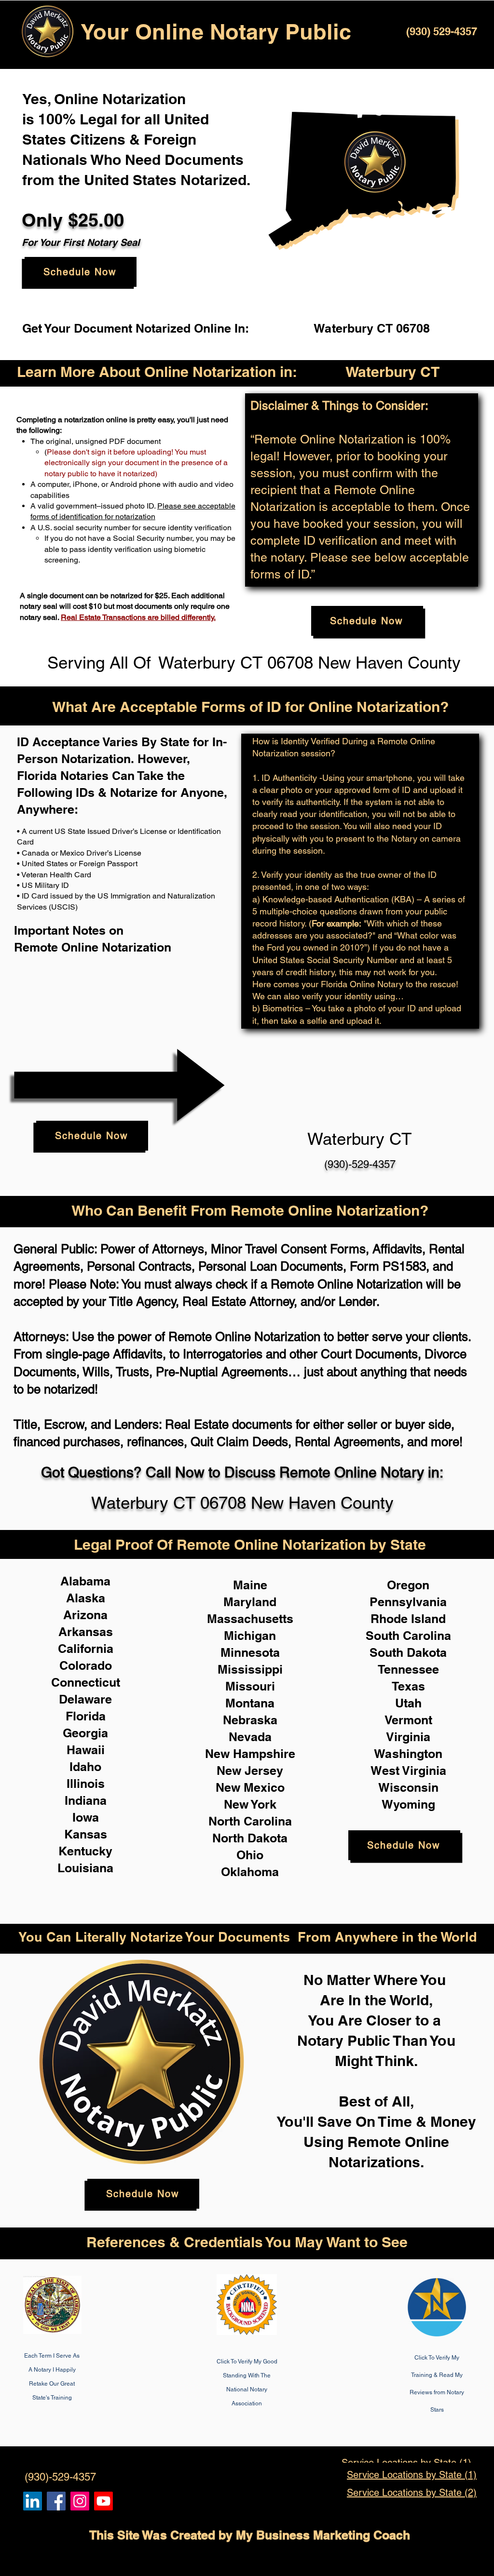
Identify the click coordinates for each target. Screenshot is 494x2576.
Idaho (85, 1767)
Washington (408, 1754)
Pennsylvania (408, 1602)
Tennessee (408, 1669)
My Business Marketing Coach (323, 2535)
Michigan (250, 1636)
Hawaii (86, 1750)
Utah (408, 1703)
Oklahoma (250, 1872)
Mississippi (250, 1669)
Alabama (85, 1581)
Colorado (86, 1665)
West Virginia (408, 1771)
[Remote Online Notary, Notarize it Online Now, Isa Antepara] (33, 2501)
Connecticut (86, 1682)
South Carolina (408, 1636)
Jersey (264, 1771)
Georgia (85, 1733)
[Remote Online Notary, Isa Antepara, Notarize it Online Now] (56, 2501)
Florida (86, 1716)
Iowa (86, 1817)
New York (250, 1804)
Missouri (250, 1686)
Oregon (408, 1585)
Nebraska (250, 1720)
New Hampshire (250, 1754)
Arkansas (86, 1632)
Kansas (86, 1834)
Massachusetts (250, 1619)
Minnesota (250, 1652)
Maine (250, 1585)
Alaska (86, 1598)
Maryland (250, 1602)
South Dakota (408, 1652)
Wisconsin (408, 1787)
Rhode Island (408, 1619)
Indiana (86, 1800)
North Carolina (250, 1821)
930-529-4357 (92, 2457)
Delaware (85, 1699)
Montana (250, 1703)
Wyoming (408, 1804)
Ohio (250, 1855)
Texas (408, 1686)
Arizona (85, 1615)
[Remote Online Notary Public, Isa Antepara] (80, 2501)
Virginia (408, 1737)
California (86, 1649)
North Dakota (250, 1838)
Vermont (408, 1720)
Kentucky (85, 1851)
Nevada (250, 1737)
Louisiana (85, 1868)
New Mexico (250, 1787)
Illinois (86, 1784)
